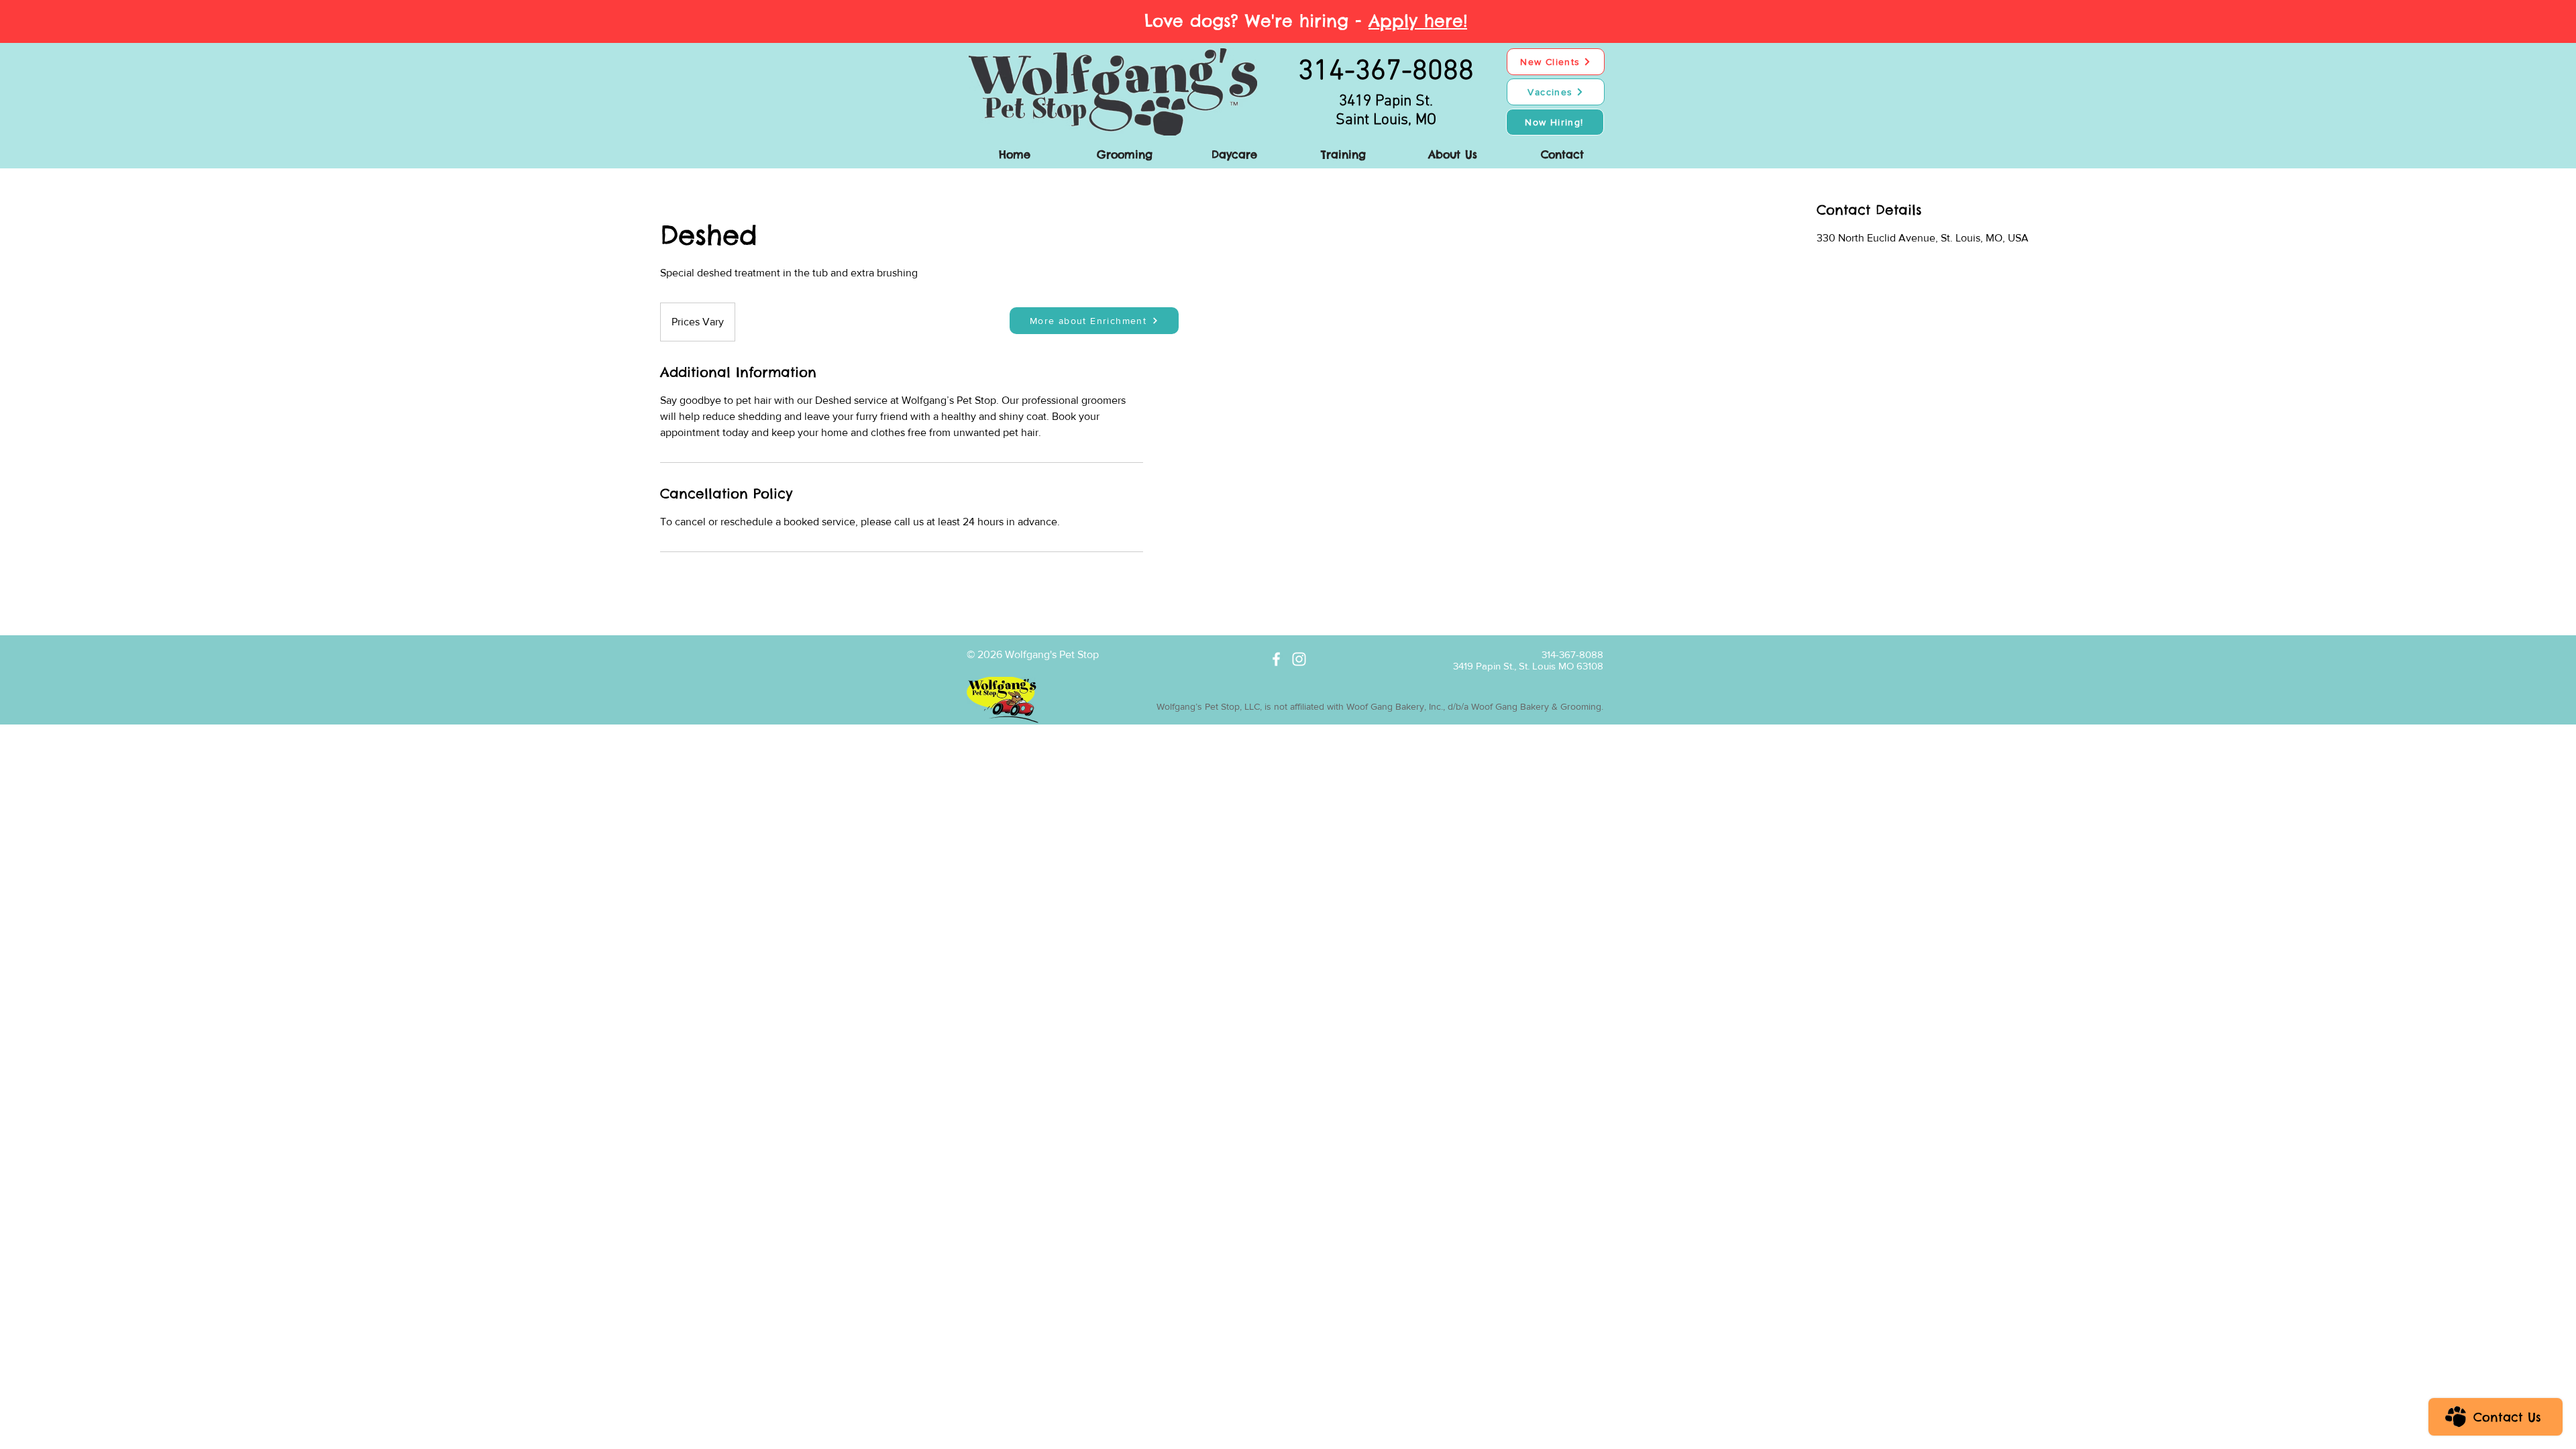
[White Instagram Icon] (1299, 659)
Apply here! (1418, 21)
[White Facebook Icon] (1276, 659)
